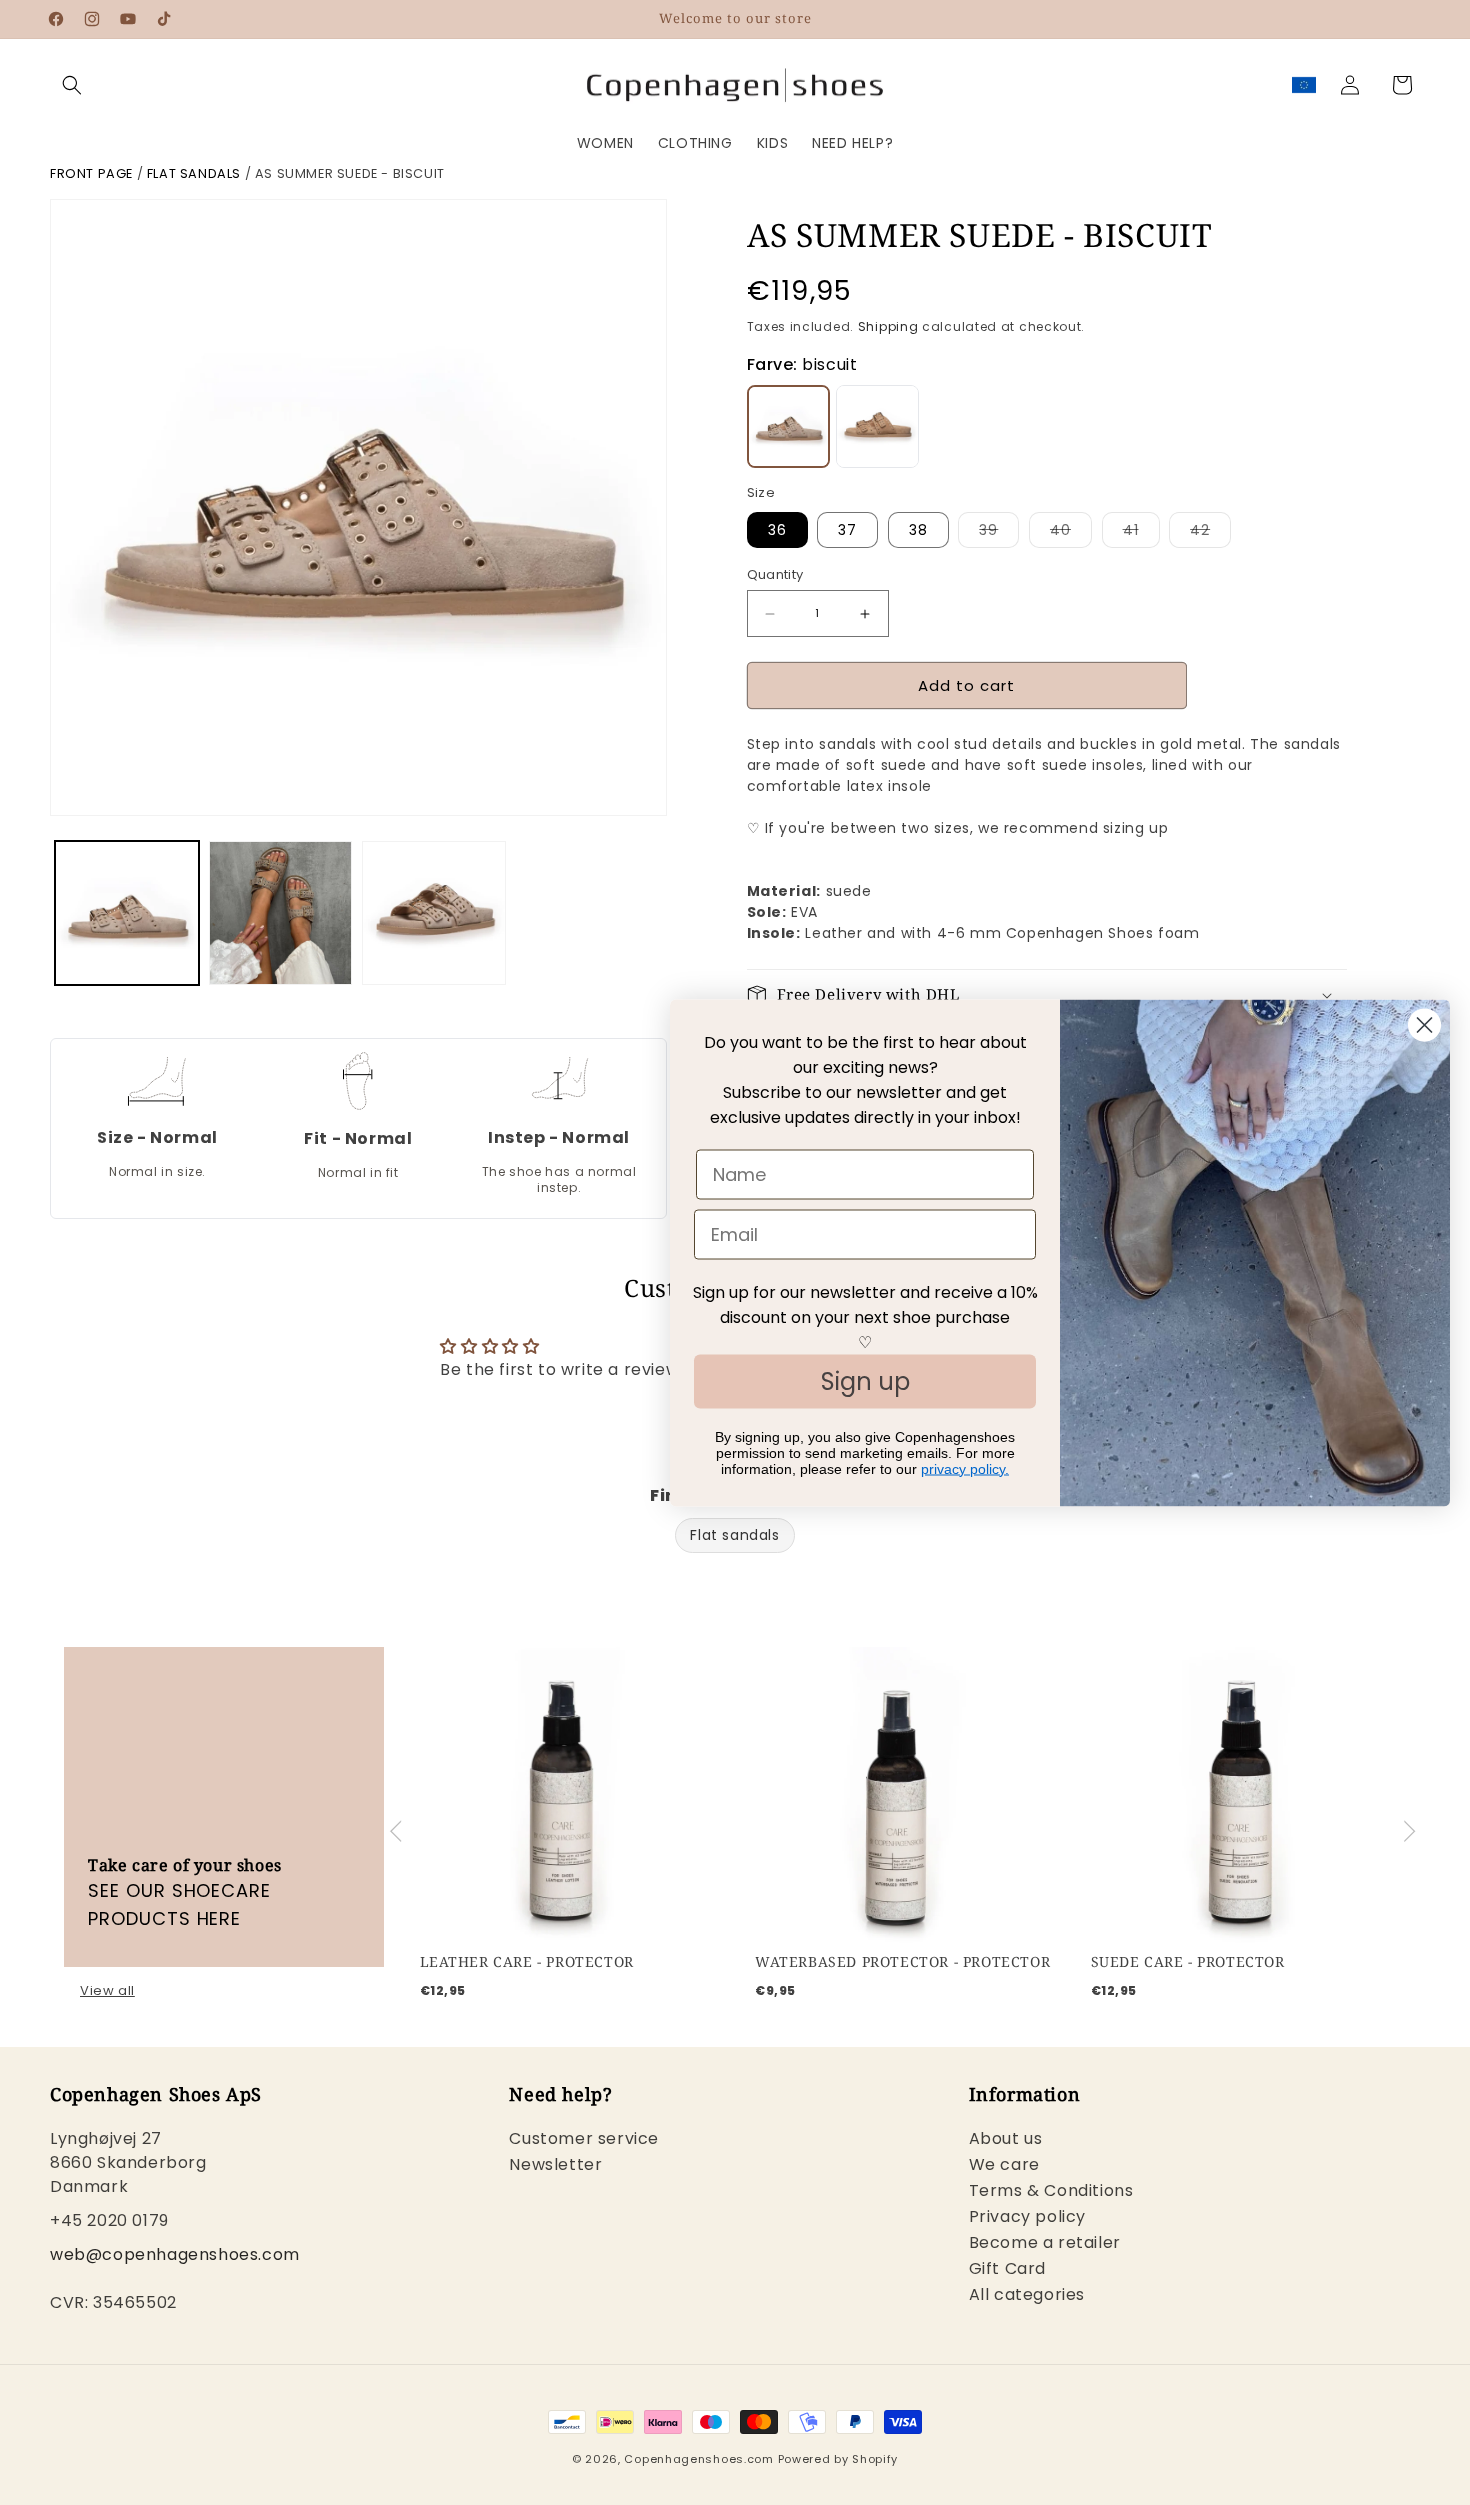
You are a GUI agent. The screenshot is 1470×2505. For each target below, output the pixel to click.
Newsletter (555, 2163)
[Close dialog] (1424, 1024)
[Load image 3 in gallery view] (434, 913)
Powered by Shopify (838, 2459)
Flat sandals (194, 173)
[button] (72, 85)
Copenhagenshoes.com (698, 2459)
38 (918, 530)
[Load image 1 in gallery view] (127, 913)
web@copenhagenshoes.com (175, 2253)
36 (777, 530)
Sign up (865, 1380)
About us (1006, 2139)
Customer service (584, 2139)
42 (1210, 533)
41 (1141, 533)
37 (847, 530)
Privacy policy (1027, 2215)
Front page (91, 173)
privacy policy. (965, 1468)
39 (999, 533)
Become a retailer (1045, 2241)
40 (1071, 533)
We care (1004, 2163)
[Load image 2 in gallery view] (281, 913)
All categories (1027, 2293)
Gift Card (1007, 2267)
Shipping (888, 326)
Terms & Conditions (1051, 2189)
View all (107, 1991)
